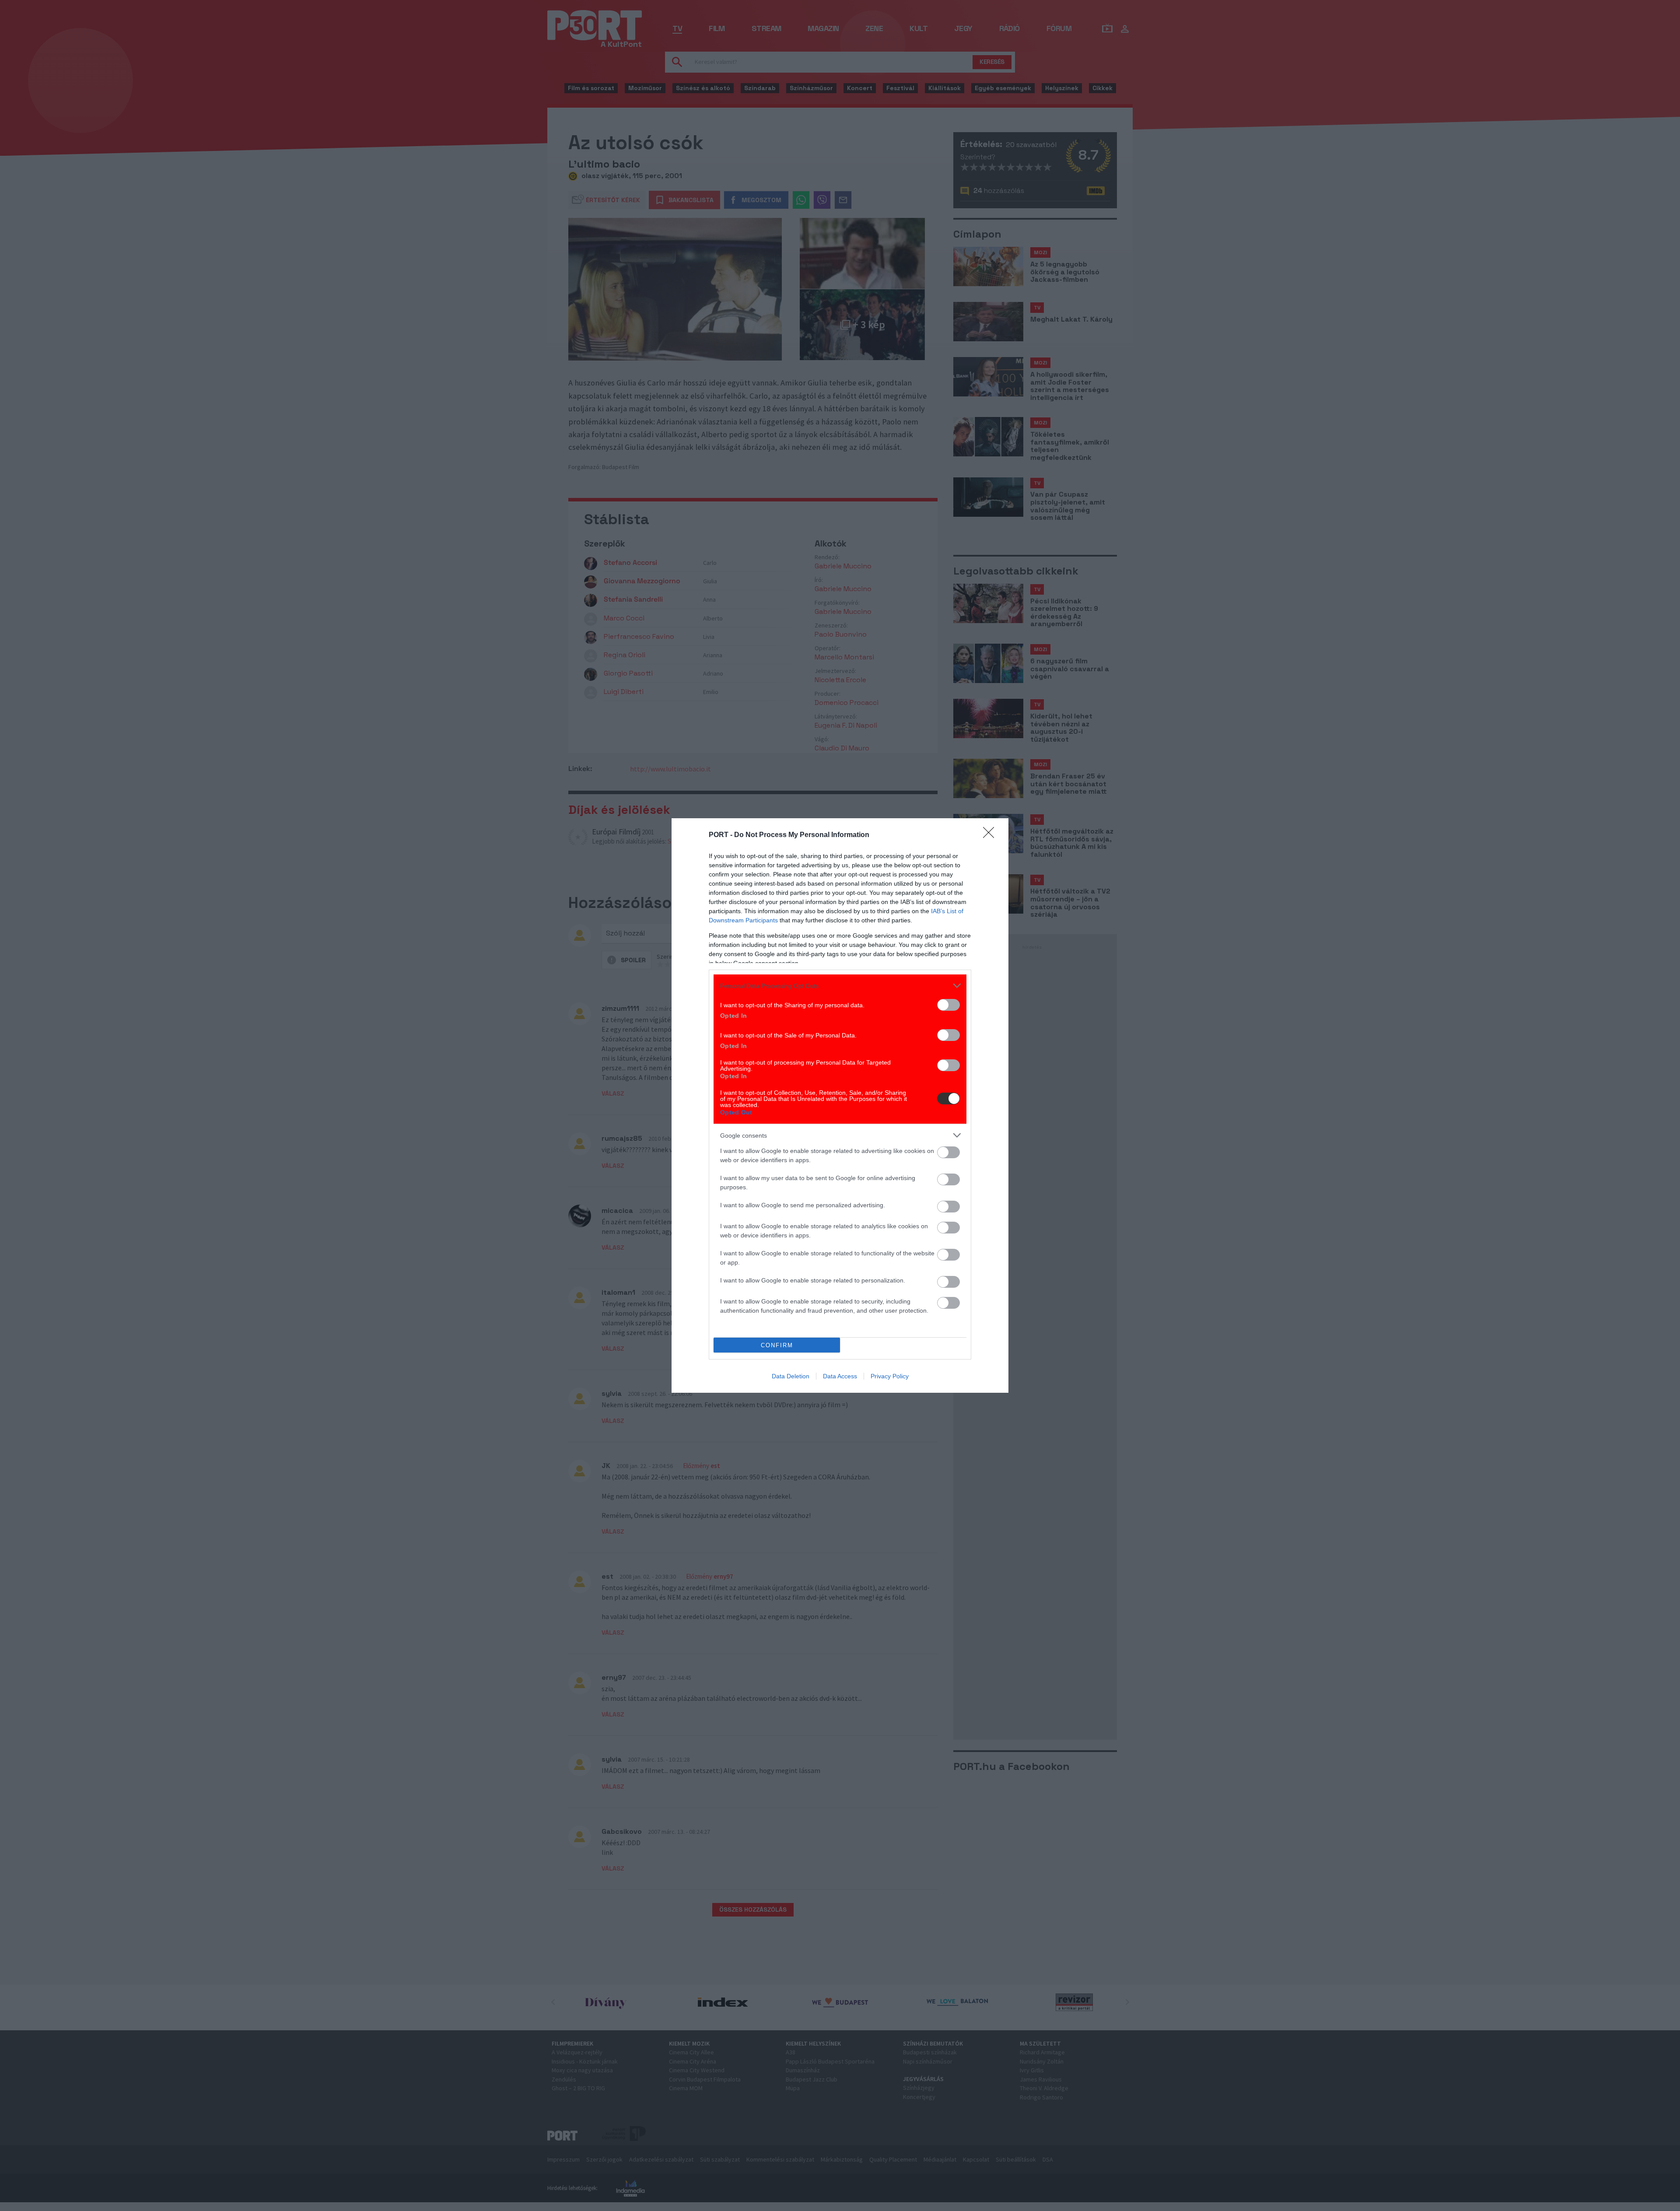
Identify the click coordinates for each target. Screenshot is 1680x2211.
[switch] (948, 1005)
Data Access (840, 1376)
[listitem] (840, 986)
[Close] (991, 835)
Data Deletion (791, 1376)
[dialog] (840, 1105)
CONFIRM (777, 1345)
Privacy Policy (890, 1376)
